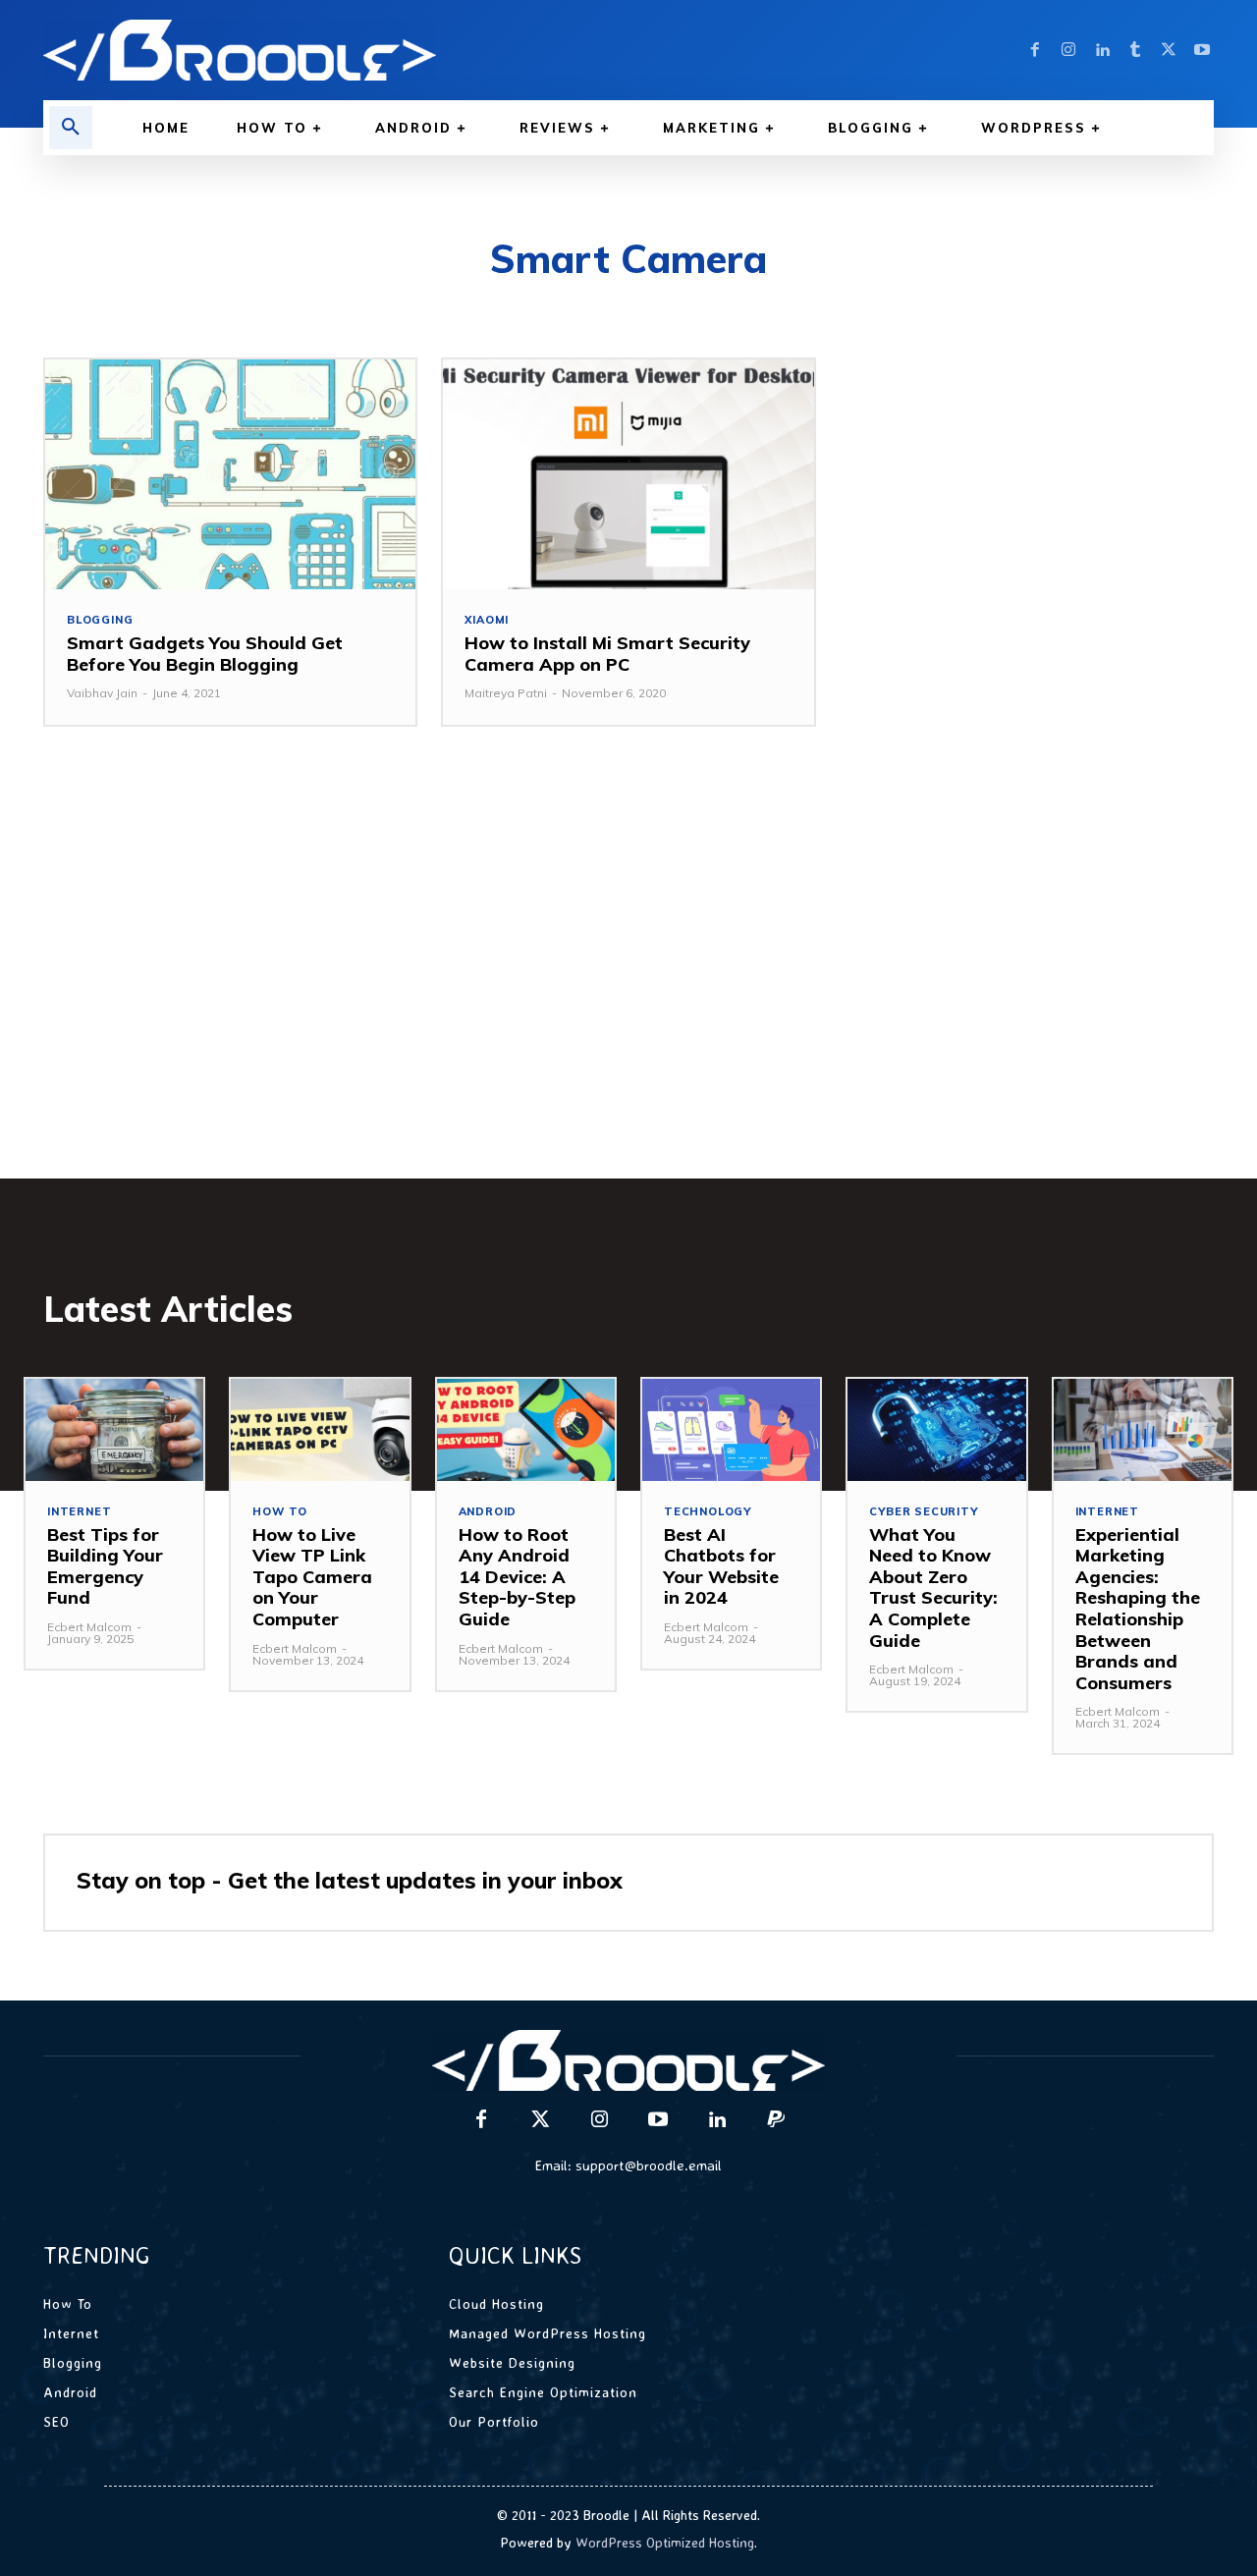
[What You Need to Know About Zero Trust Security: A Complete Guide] (936, 1429)
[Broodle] (324, 50)
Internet (79, 1512)
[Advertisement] (628, 982)
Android (488, 1512)
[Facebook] (1035, 50)
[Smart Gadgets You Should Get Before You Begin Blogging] (230, 474)
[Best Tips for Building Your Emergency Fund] (114, 1429)
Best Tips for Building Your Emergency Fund (105, 1566)
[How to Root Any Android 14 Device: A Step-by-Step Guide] (526, 1429)
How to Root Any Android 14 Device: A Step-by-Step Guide (517, 1577)
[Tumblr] (1135, 50)
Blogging (100, 620)
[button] (71, 128)
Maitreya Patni (506, 693)
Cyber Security (923, 1512)
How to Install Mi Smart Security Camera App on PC (607, 654)
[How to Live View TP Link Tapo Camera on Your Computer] (320, 1429)
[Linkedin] (1102, 50)
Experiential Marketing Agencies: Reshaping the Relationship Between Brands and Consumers (1138, 1609)
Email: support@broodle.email (628, 2165)
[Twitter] (1169, 50)
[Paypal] (776, 2120)
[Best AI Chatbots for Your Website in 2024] (731, 1429)
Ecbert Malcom (89, 1627)
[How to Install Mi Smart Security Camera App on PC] (628, 474)
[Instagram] (1068, 50)
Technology (708, 1512)
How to (280, 1512)
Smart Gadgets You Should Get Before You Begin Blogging (205, 654)
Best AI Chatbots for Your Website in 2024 (721, 1566)
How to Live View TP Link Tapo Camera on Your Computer (312, 1577)
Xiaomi (487, 620)
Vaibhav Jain (102, 693)
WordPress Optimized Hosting (665, 2542)
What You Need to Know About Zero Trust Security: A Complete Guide (933, 1588)
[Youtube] (1202, 50)
